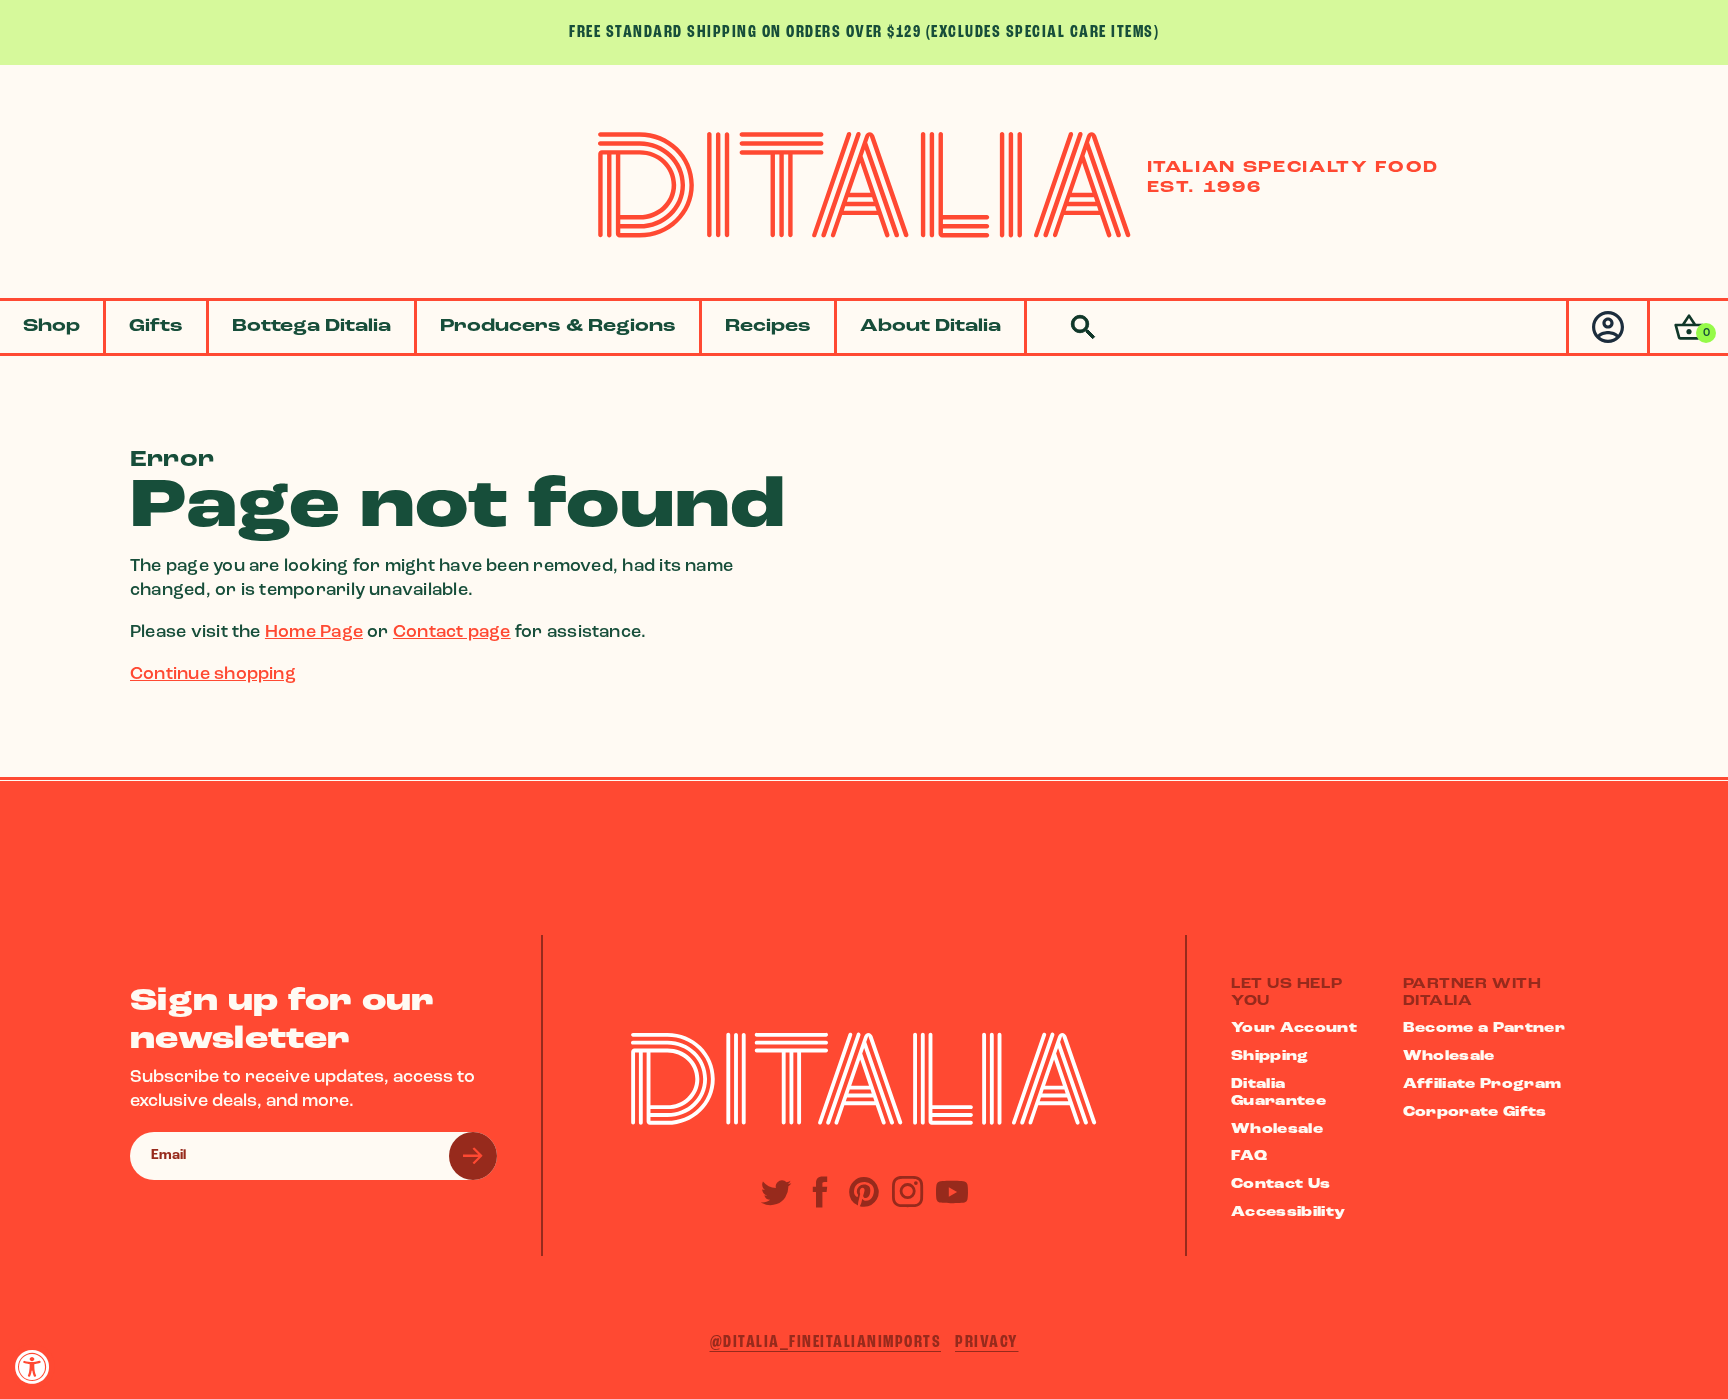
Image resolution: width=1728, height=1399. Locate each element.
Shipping (1270, 1056)
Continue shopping (213, 675)
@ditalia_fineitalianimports (826, 1342)
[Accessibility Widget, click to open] (32, 1366)
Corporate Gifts (1475, 1112)
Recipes (768, 327)
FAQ (1249, 1156)
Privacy (987, 1342)
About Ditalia (930, 327)
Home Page (314, 633)
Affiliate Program (1482, 1084)
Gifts (156, 327)
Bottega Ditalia (311, 327)
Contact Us (1281, 1184)
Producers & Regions (558, 327)
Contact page (452, 633)
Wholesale (1277, 1129)
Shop (51, 327)
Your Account (1294, 1028)
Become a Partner (1484, 1028)
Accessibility (1288, 1212)
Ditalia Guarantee (1278, 1093)
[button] (1687, 327)
